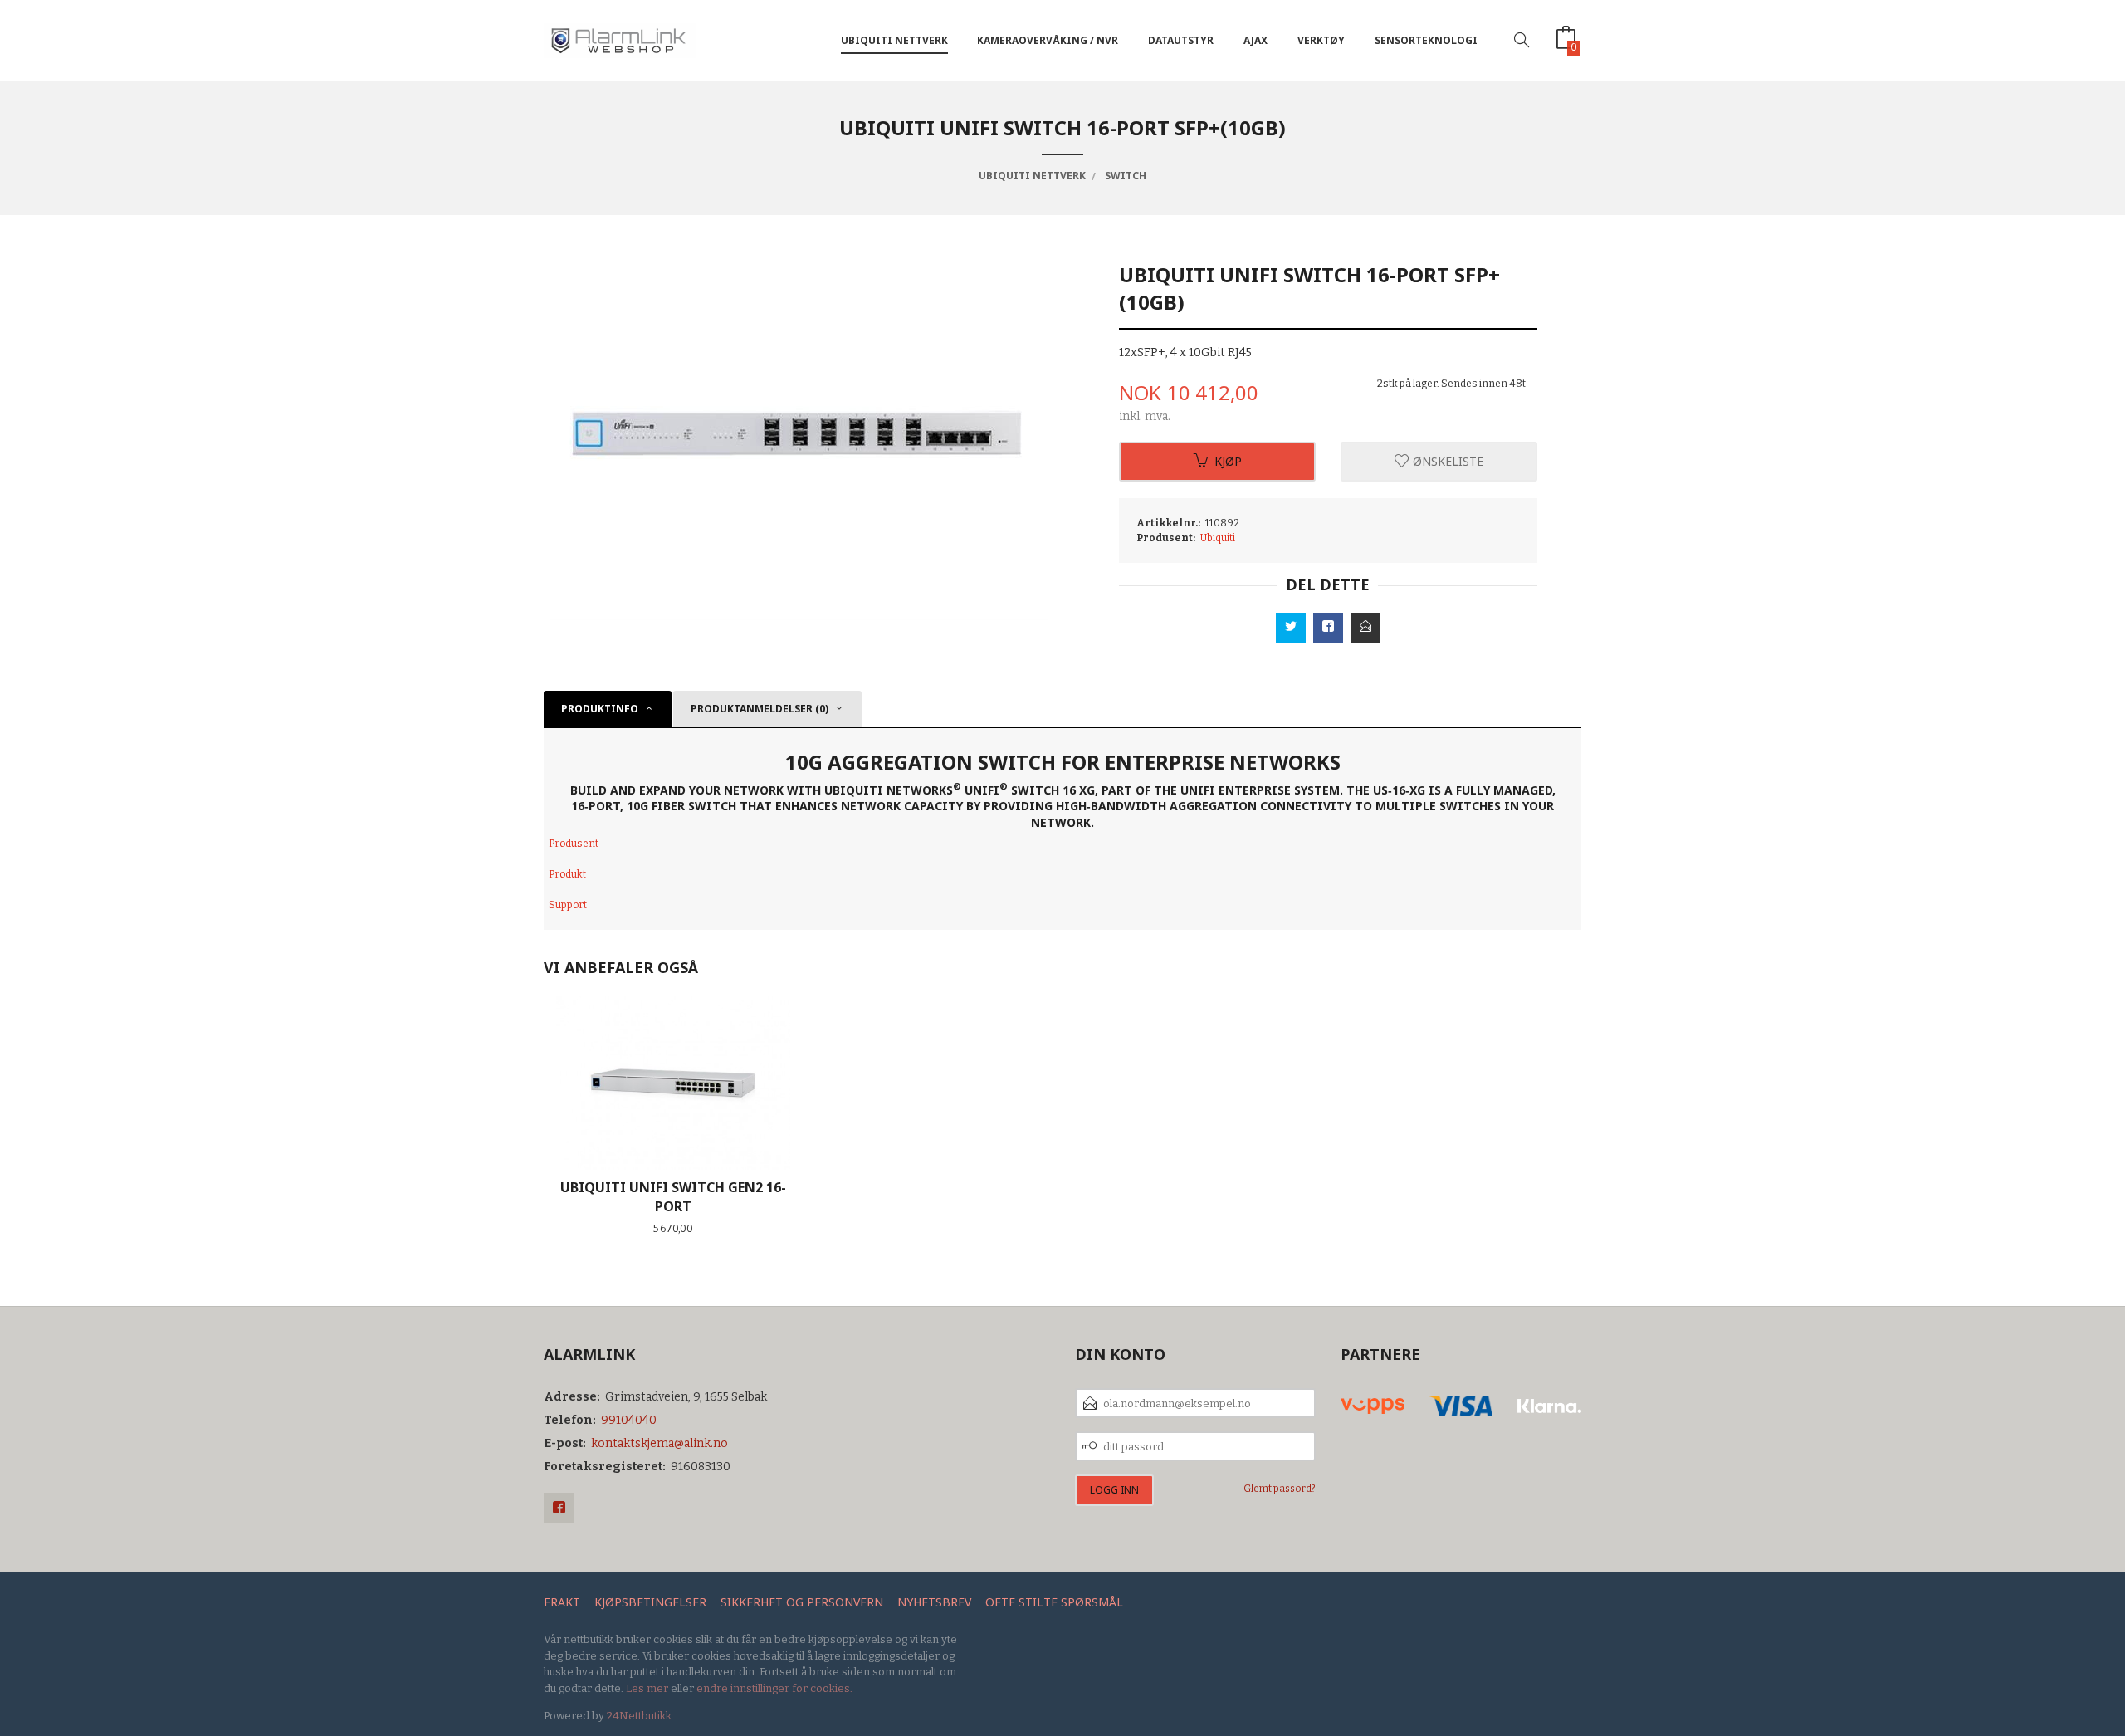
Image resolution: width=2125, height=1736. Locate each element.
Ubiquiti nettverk (894, 40)
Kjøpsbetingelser (650, 1602)
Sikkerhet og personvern (802, 1602)
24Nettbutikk (639, 1716)
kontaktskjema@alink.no (659, 1443)
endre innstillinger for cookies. (774, 1688)
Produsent (574, 844)
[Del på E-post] (1365, 628)
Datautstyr (1181, 40)
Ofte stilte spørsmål (1054, 1602)
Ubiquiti (1218, 538)
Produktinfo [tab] (600, 709)
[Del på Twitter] (1291, 628)
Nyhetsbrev (934, 1602)
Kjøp (1228, 461)
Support (568, 905)
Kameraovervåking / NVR (1048, 40)
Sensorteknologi (1426, 40)
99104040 (629, 1420)
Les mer (647, 1688)
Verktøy (1321, 40)
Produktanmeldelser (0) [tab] (760, 709)
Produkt (567, 874)
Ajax (1255, 40)
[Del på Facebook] (1328, 628)
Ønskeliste (1446, 461)
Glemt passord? (1280, 1489)
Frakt (562, 1602)
